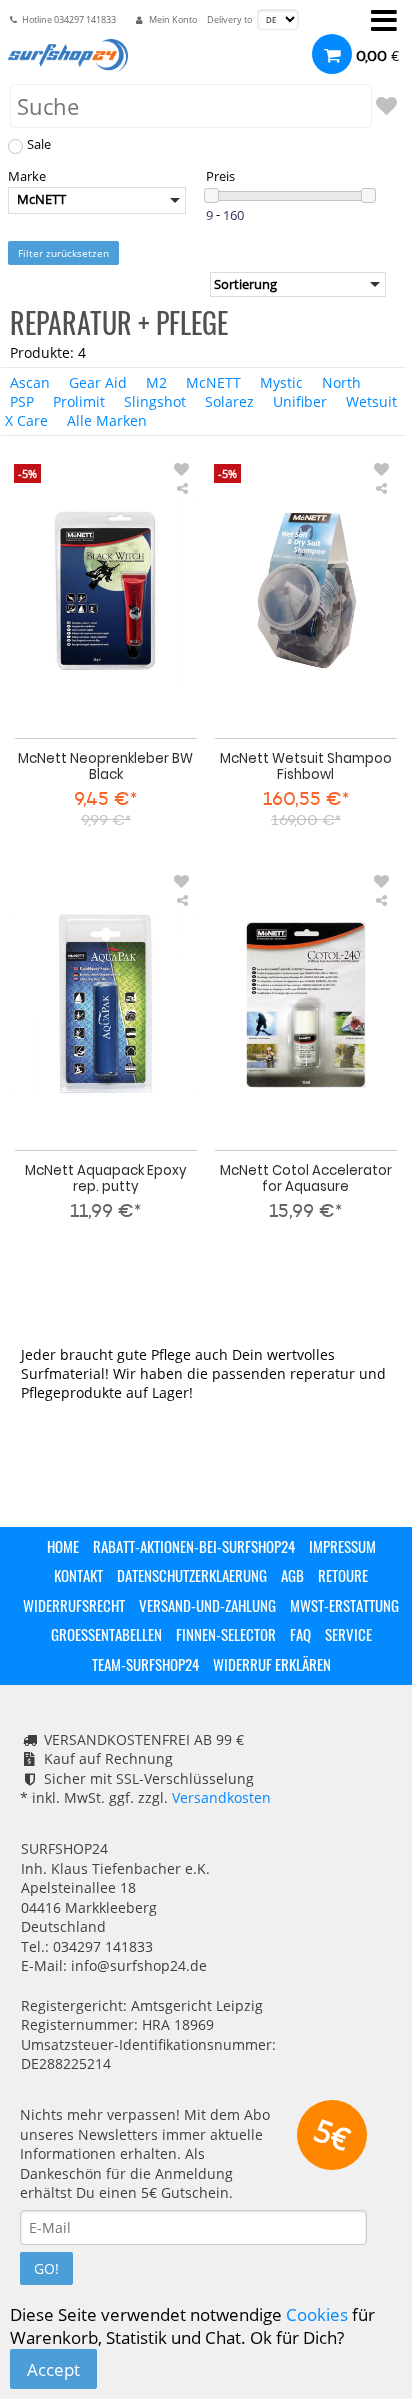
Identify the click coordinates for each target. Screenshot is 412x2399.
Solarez (229, 401)
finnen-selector (226, 1634)
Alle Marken (107, 420)
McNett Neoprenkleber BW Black (105, 766)
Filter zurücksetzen (63, 253)
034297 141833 (85, 20)
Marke (27, 176)
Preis (220, 176)
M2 (156, 382)
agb (292, 1575)
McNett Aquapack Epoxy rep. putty (106, 1178)
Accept (53, 2369)
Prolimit (79, 401)
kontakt (78, 1575)
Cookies (317, 2314)
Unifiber (300, 401)
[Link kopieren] (182, 488)
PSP (22, 401)
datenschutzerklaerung (192, 1575)
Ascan (30, 382)
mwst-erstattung (344, 1605)
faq (300, 1634)
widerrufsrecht (74, 1605)
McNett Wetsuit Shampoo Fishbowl (306, 766)
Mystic (281, 382)
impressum (342, 1546)
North (341, 382)
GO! (46, 2268)
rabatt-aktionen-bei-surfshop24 (194, 1546)
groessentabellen (106, 1634)
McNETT (213, 382)
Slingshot (155, 401)
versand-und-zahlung (207, 1605)
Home (63, 1546)
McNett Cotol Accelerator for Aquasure (306, 1178)
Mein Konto (173, 20)
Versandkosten (221, 1797)
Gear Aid (98, 382)
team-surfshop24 (145, 1664)
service (348, 1634)
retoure (343, 1575)
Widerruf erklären (272, 1664)
